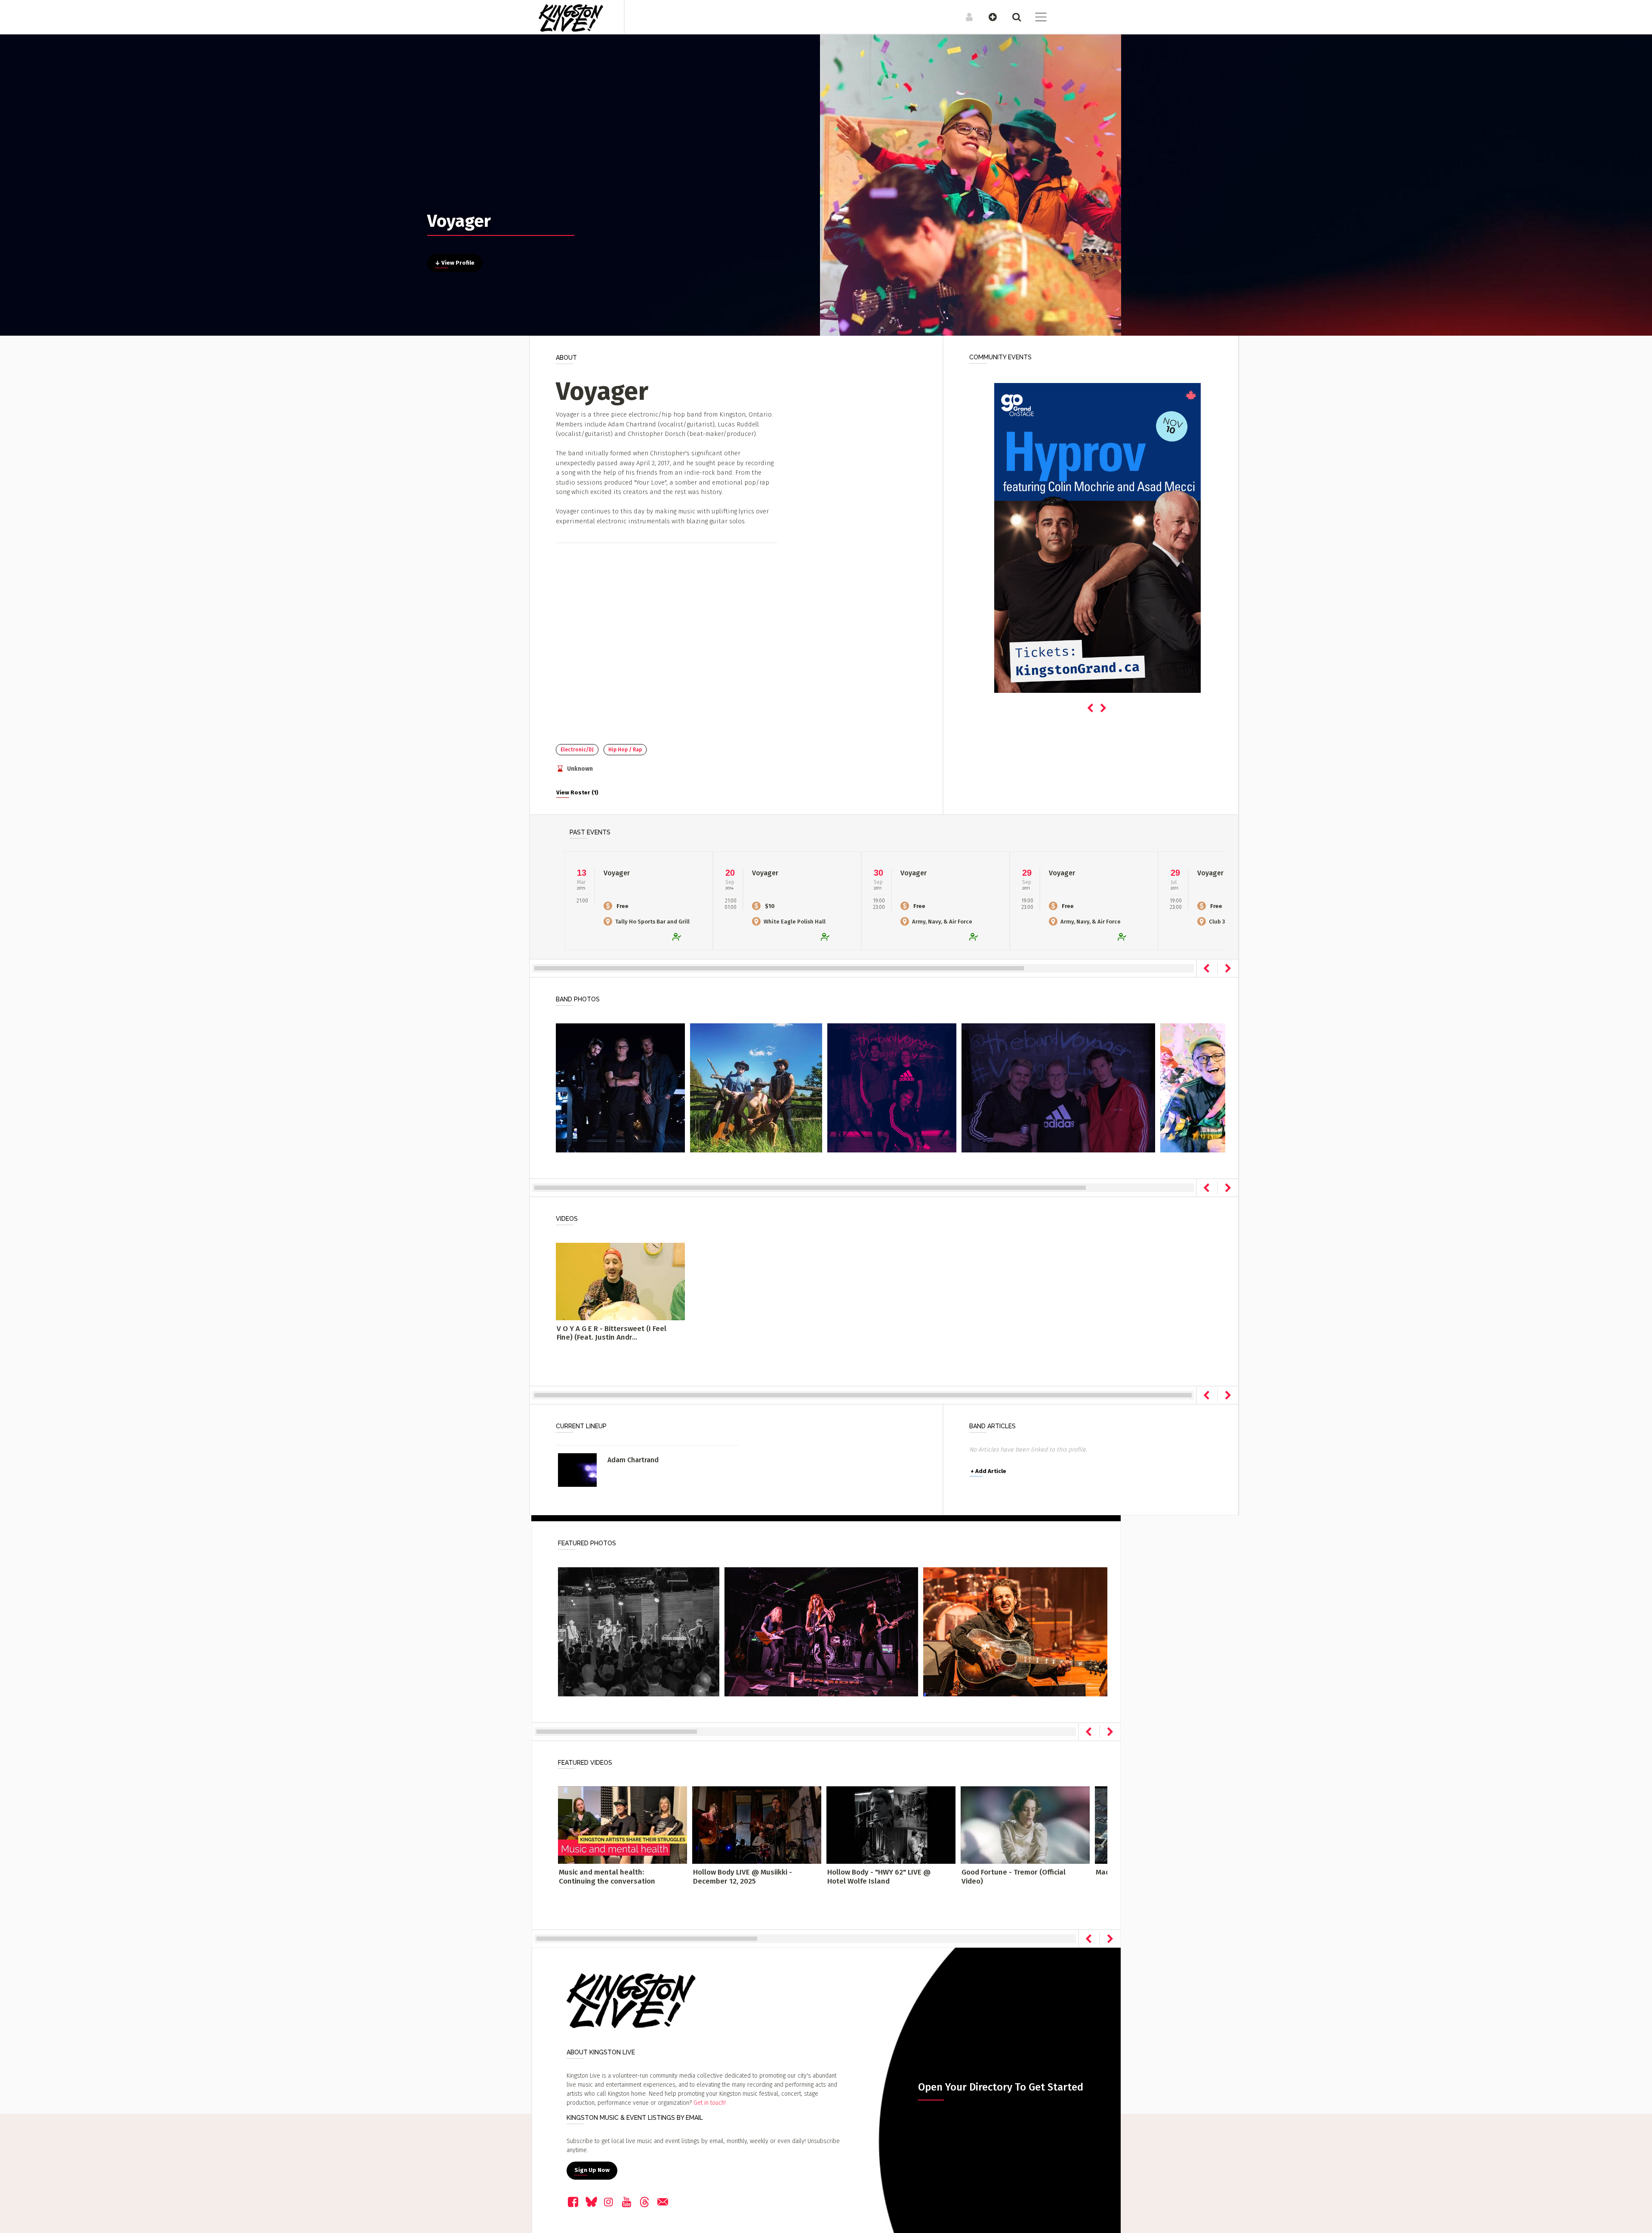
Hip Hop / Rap (625, 750)
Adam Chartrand (633, 1460)
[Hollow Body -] (891, 1825)
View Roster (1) (577, 793)
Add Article (988, 1471)
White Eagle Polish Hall (795, 922)
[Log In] (965, 17)
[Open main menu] (1036, 18)
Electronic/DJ (577, 750)
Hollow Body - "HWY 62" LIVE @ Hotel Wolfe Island (879, 1876)
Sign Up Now (592, 2170)
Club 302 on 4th (1229, 922)
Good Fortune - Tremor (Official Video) (1014, 1876)
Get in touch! (710, 2103)
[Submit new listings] (988, 17)
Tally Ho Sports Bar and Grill (652, 922)
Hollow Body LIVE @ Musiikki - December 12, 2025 (743, 1876)
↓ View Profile (455, 263)
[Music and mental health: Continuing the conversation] (623, 1825)
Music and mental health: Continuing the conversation (607, 1876)
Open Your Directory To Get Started (1001, 2087)
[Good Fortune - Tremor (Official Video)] (1025, 1825)
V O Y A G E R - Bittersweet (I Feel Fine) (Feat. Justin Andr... (612, 1333)
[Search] (1012, 17)
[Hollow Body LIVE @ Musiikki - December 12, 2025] (757, 1825)
